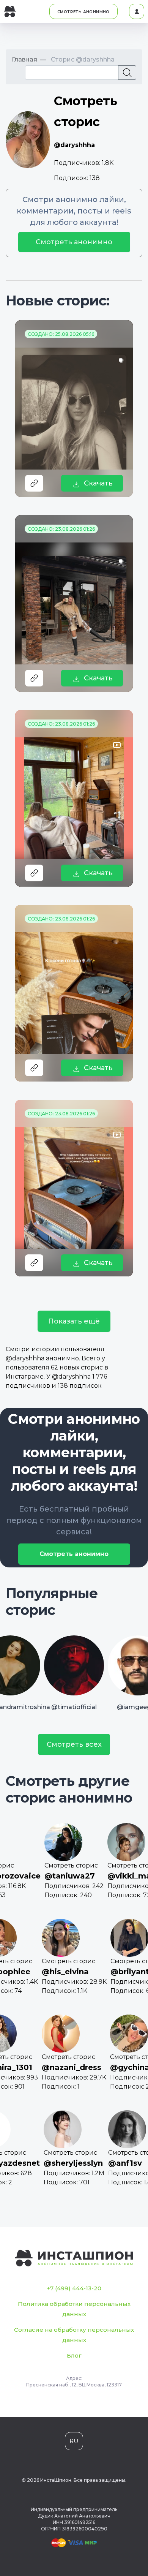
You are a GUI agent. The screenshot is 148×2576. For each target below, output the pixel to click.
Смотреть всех (74, 1744)
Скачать (98, 483)
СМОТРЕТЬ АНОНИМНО (83, 12)
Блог (74, 2355)
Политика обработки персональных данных (74, 2309)
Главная (24, 59)
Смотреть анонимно (74, 242)
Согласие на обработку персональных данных (74, 2335)
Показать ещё (74, 1321)
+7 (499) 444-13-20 (74, 2288)
